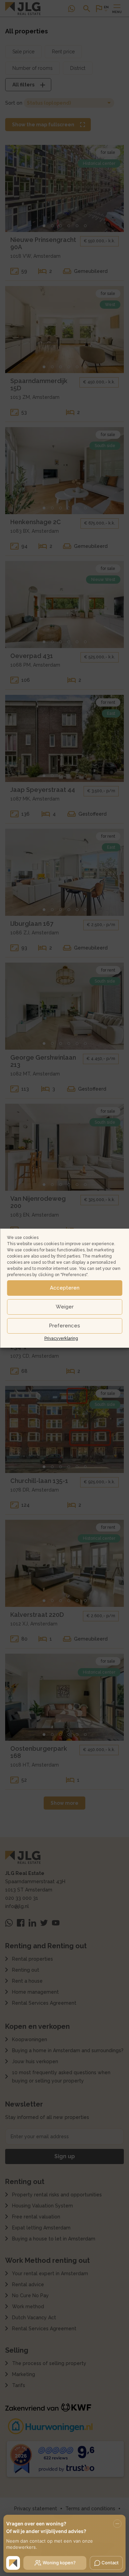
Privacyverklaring (61, 1338)
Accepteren (65, 1288)
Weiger (65, 1307)
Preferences (64, 1326)
